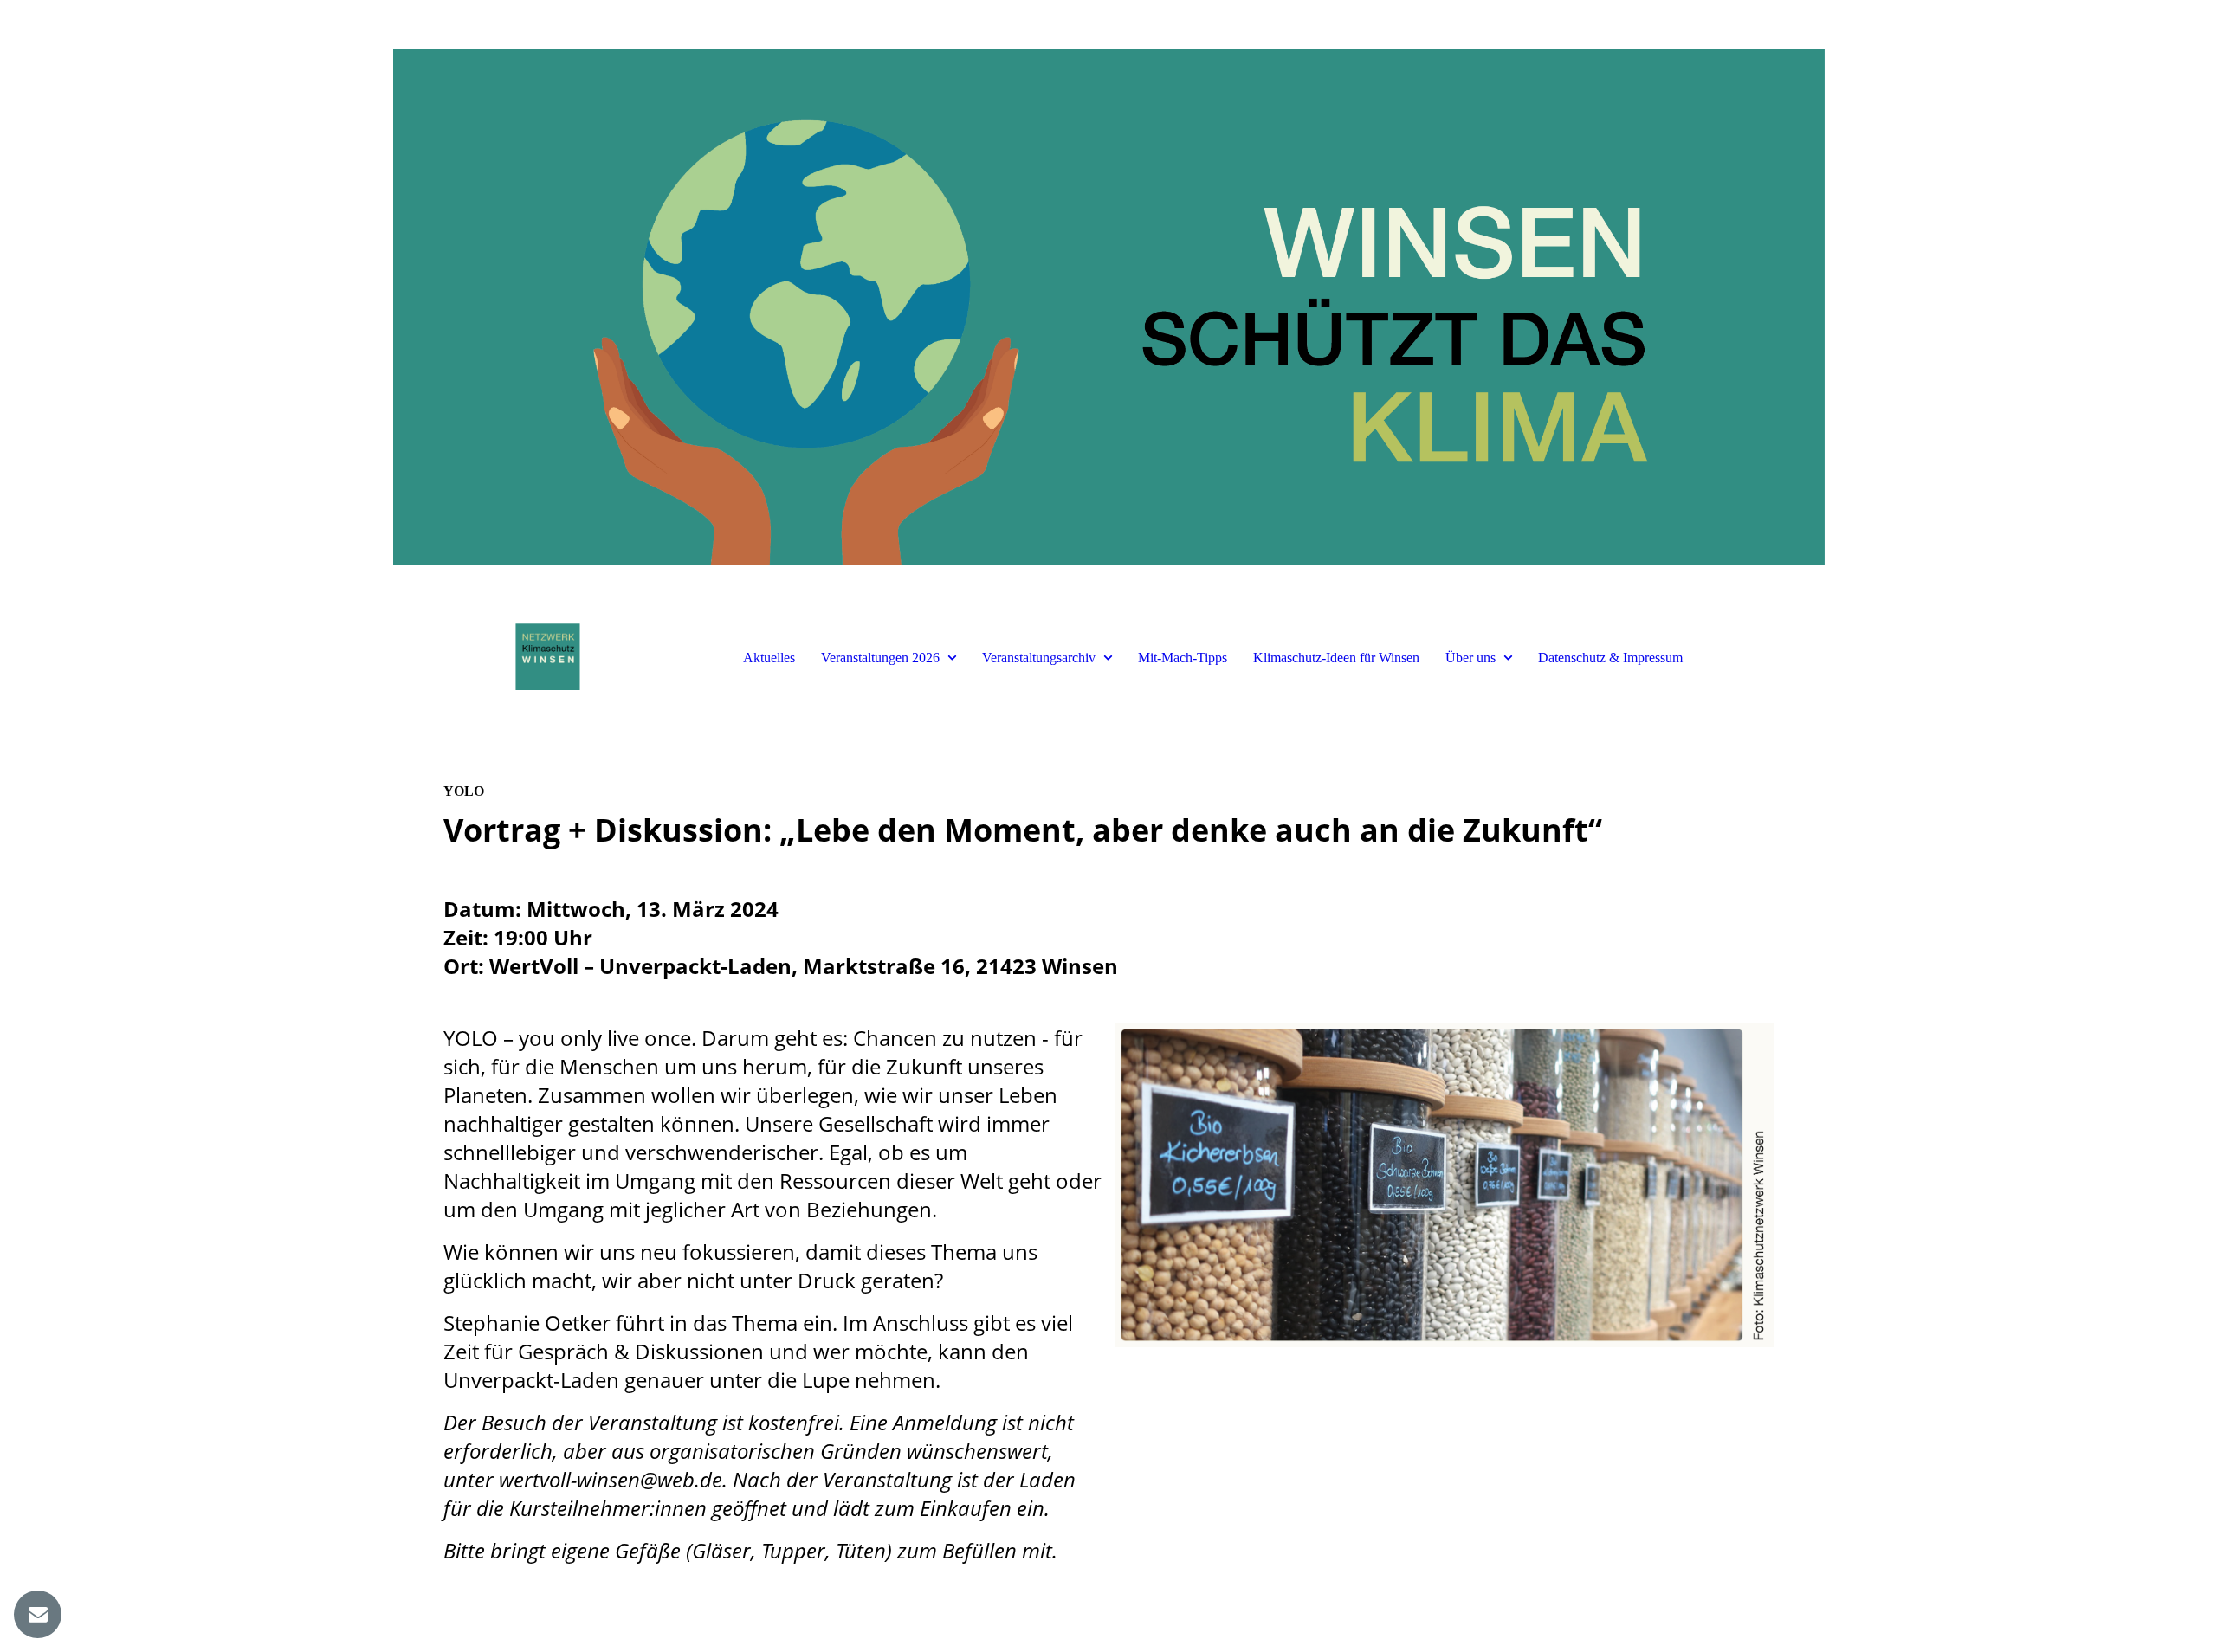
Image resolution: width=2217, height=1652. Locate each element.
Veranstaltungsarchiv (1039, 658)
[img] (1108, 303)
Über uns (1470, 658)
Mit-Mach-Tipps (1183, 658)
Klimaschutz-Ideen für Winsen (1336, 658)
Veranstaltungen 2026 (880, 658)
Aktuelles (769, 658)
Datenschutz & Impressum (1610, 658)
